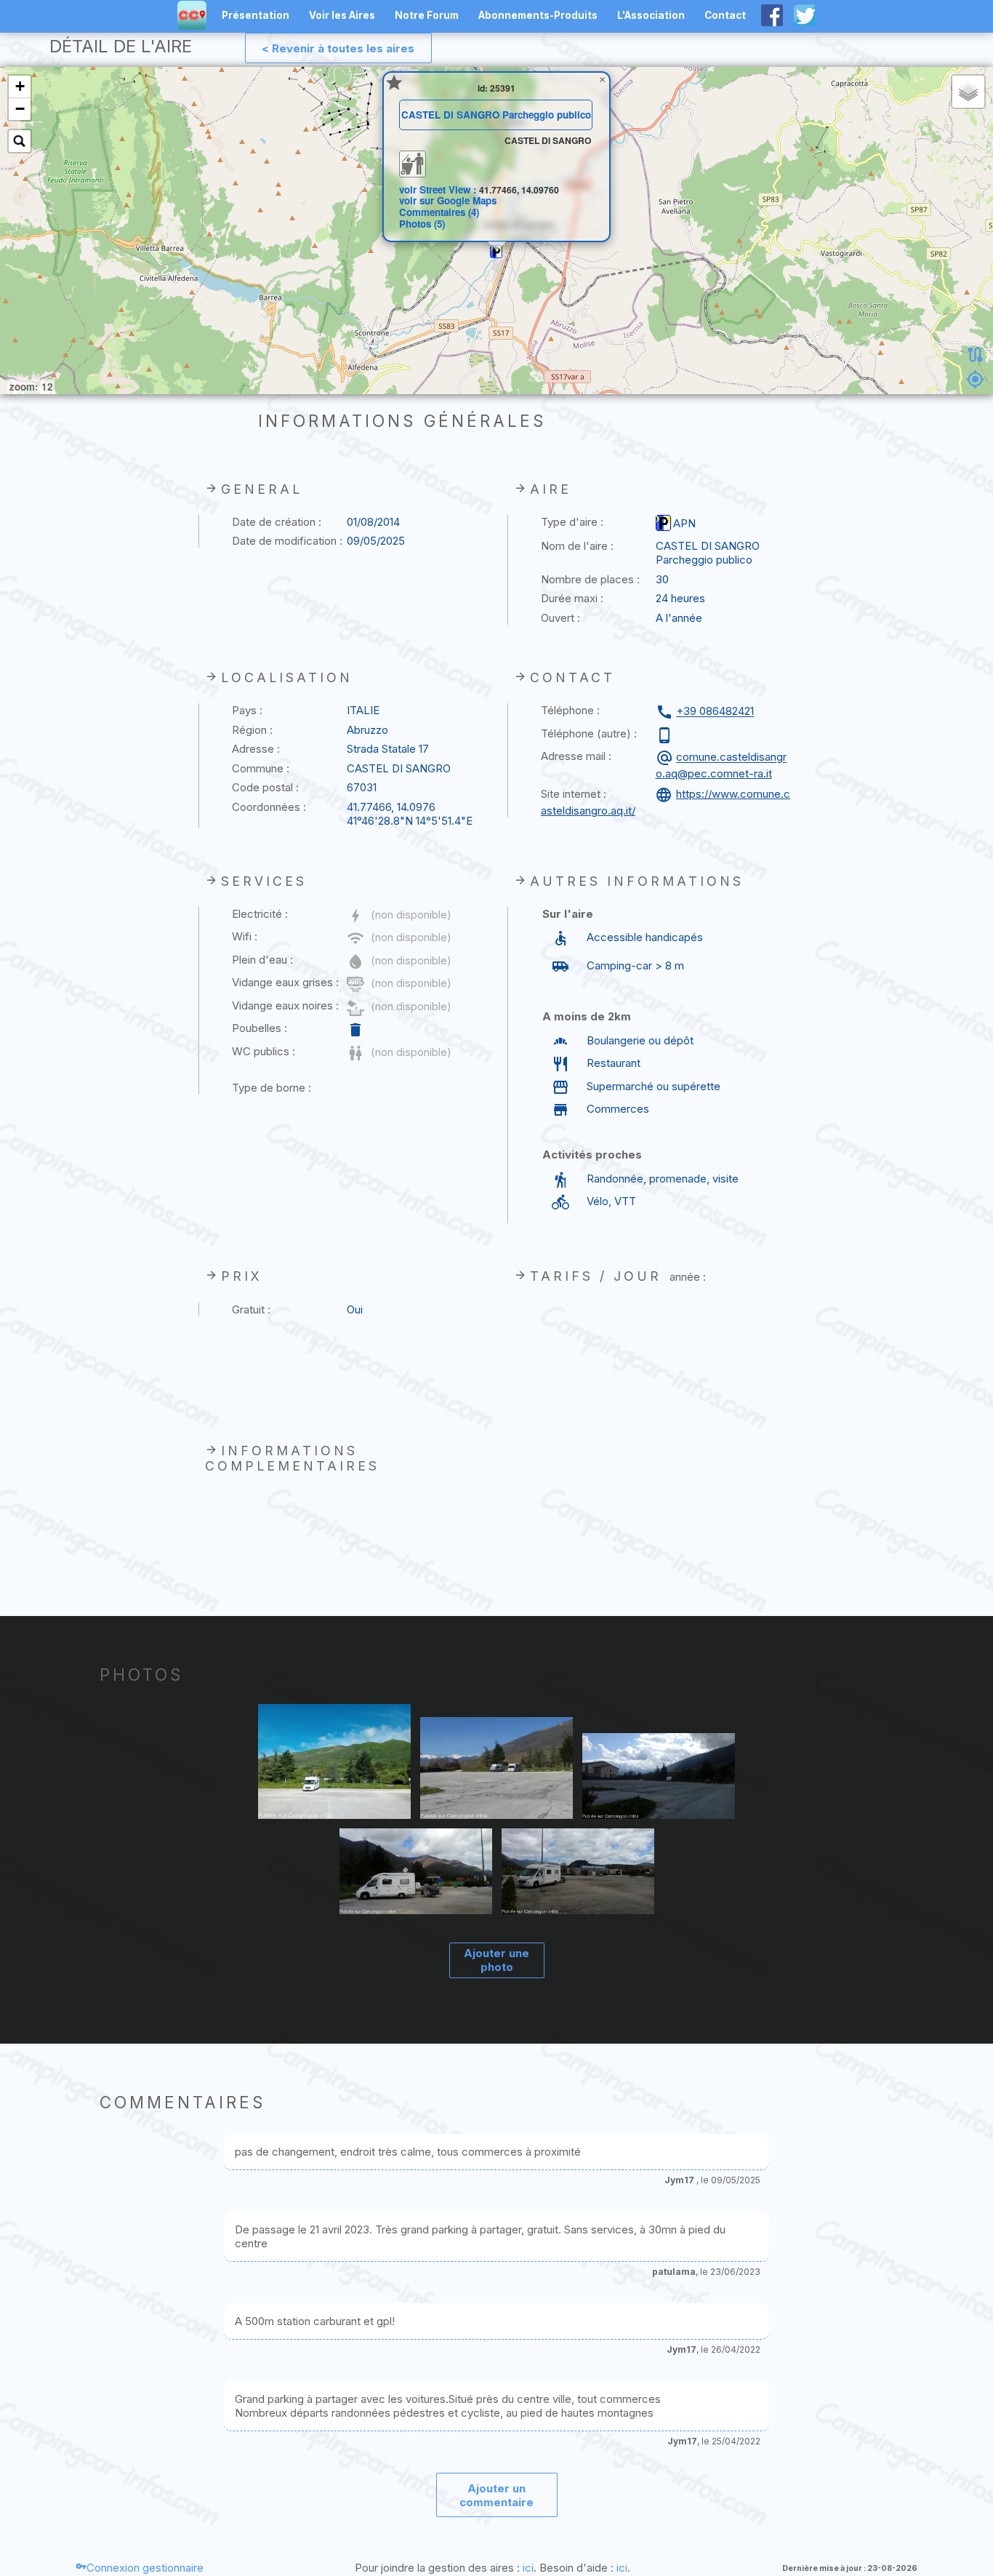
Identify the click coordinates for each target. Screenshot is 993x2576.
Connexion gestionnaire (145, 2568)
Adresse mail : (576, 756)
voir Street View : (439, 189)
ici (528, 2568)
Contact (725, 15)
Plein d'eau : (262, 960)
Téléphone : (570, 710)
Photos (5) (422, 224)
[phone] (666, 735)
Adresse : (256, 749)
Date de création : (277, 522)
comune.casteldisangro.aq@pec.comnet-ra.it (721, 765)
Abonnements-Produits (538, 15)
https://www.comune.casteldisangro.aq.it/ (666, 802)
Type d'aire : (572, 522)
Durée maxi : (572, 598)
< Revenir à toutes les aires (338, 48)
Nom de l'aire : (577, 546)
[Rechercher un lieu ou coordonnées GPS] (20, 141)
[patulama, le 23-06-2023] (497, 1769)
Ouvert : (560, 618)
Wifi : (245, 936)
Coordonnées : (269, 807)
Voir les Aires (342, 15)
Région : (252, 730)
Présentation (256, 15)
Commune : (261, 768)
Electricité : (260, 914)
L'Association (651, 15)
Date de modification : (287, 541)
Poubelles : (260, 1028)
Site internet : (574, 794)
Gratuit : (251, 1309)
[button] (496, 252)
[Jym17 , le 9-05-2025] (335, 1763)
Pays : (247, 710)
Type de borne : (272, 1088)
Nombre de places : (590, 579)
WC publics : (264, 1051)
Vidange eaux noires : (285, 1005)
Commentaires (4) (439, 212)
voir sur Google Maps (448, 200)
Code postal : (265, 787)
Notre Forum (427, 15)
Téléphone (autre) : (589, 733)
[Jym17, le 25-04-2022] (659, 1778)
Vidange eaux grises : (285, 982)
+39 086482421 (715, 712)
